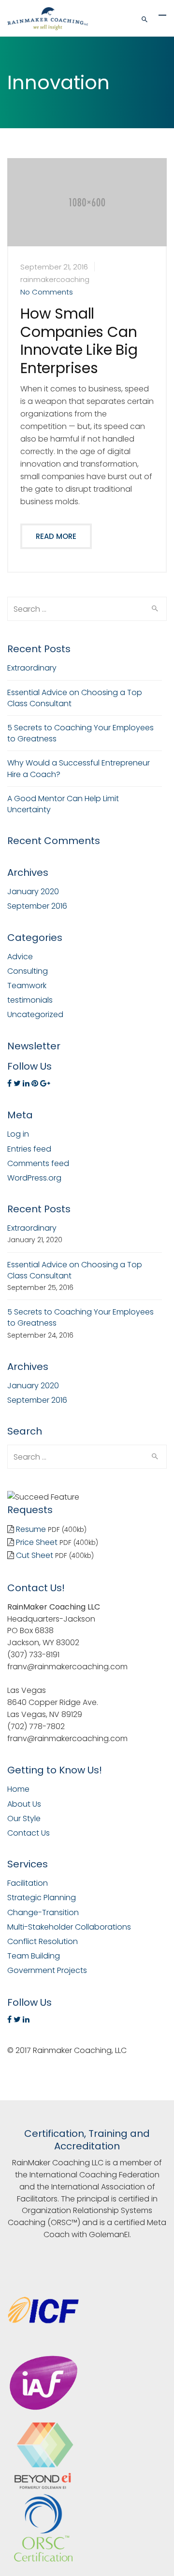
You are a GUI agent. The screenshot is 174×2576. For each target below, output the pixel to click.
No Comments (47, 292)
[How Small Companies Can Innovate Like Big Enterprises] (87, 221)
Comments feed (38, 1163)
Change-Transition (43, 1912)
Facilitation (28, 1883)
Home (18, 1789)
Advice (20, 957)
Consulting (28, 971)
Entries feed (29, 1149)
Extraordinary (32, 668)
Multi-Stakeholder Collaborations (69, 1927)
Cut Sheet (35, 1555)
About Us (24, 1804)
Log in (18, 1134)
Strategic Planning (42, 1898)
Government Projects (47, 1970)
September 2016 (37, 906)
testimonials (30, 1000)
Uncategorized (35, 1014)
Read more (56, 536)
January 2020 (33, 892)
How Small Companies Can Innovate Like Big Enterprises (79, 341)
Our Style (24, 1818)
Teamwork (27, 986)
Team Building (34, 1956)
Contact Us (29, 1833)
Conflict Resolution (43, 1941)
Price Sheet (37, 1542)
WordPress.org (34, 1178)
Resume (31, 1529)
